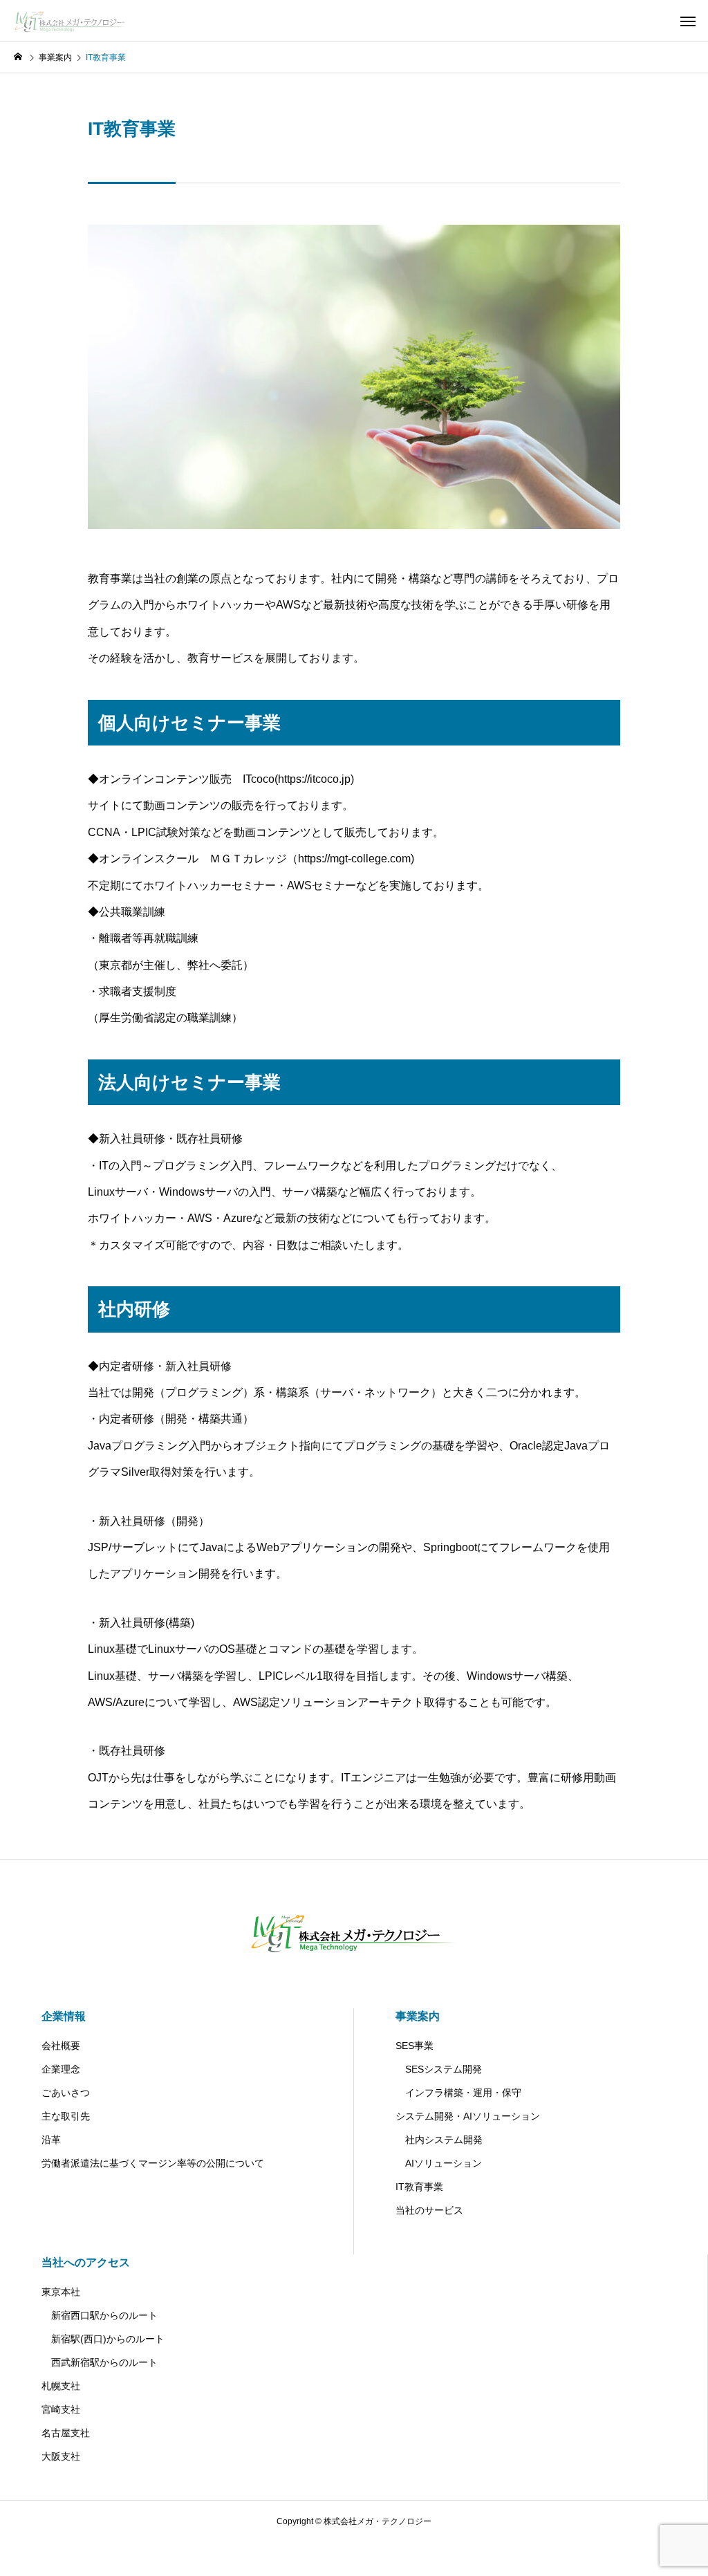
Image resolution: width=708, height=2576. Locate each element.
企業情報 (64, 2016)
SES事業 (414, 2046)
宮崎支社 (61, 2409)
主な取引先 (66, 2116)
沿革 (51, 2140)
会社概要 (61, 2046)
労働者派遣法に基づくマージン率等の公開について (153, 2163)
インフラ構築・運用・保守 (458, 2093)
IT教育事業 (419, 2187)
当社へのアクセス (86, 2262)
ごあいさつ (66, 2093)
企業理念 (61, 2069)
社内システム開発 (439, 2140)
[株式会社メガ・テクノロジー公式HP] (74, 21)
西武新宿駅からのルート (100, 2362)
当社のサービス (429, 2210)
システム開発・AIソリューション (468, 2116)
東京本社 (61, 2292)
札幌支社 (61, 2386)
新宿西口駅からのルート (100, 2315)
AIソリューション (439, 2163)
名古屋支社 (66, 2433)
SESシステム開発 (439, 2069)
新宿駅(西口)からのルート (103, 2339)
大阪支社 (61, 2456)
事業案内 (418, 2016)
